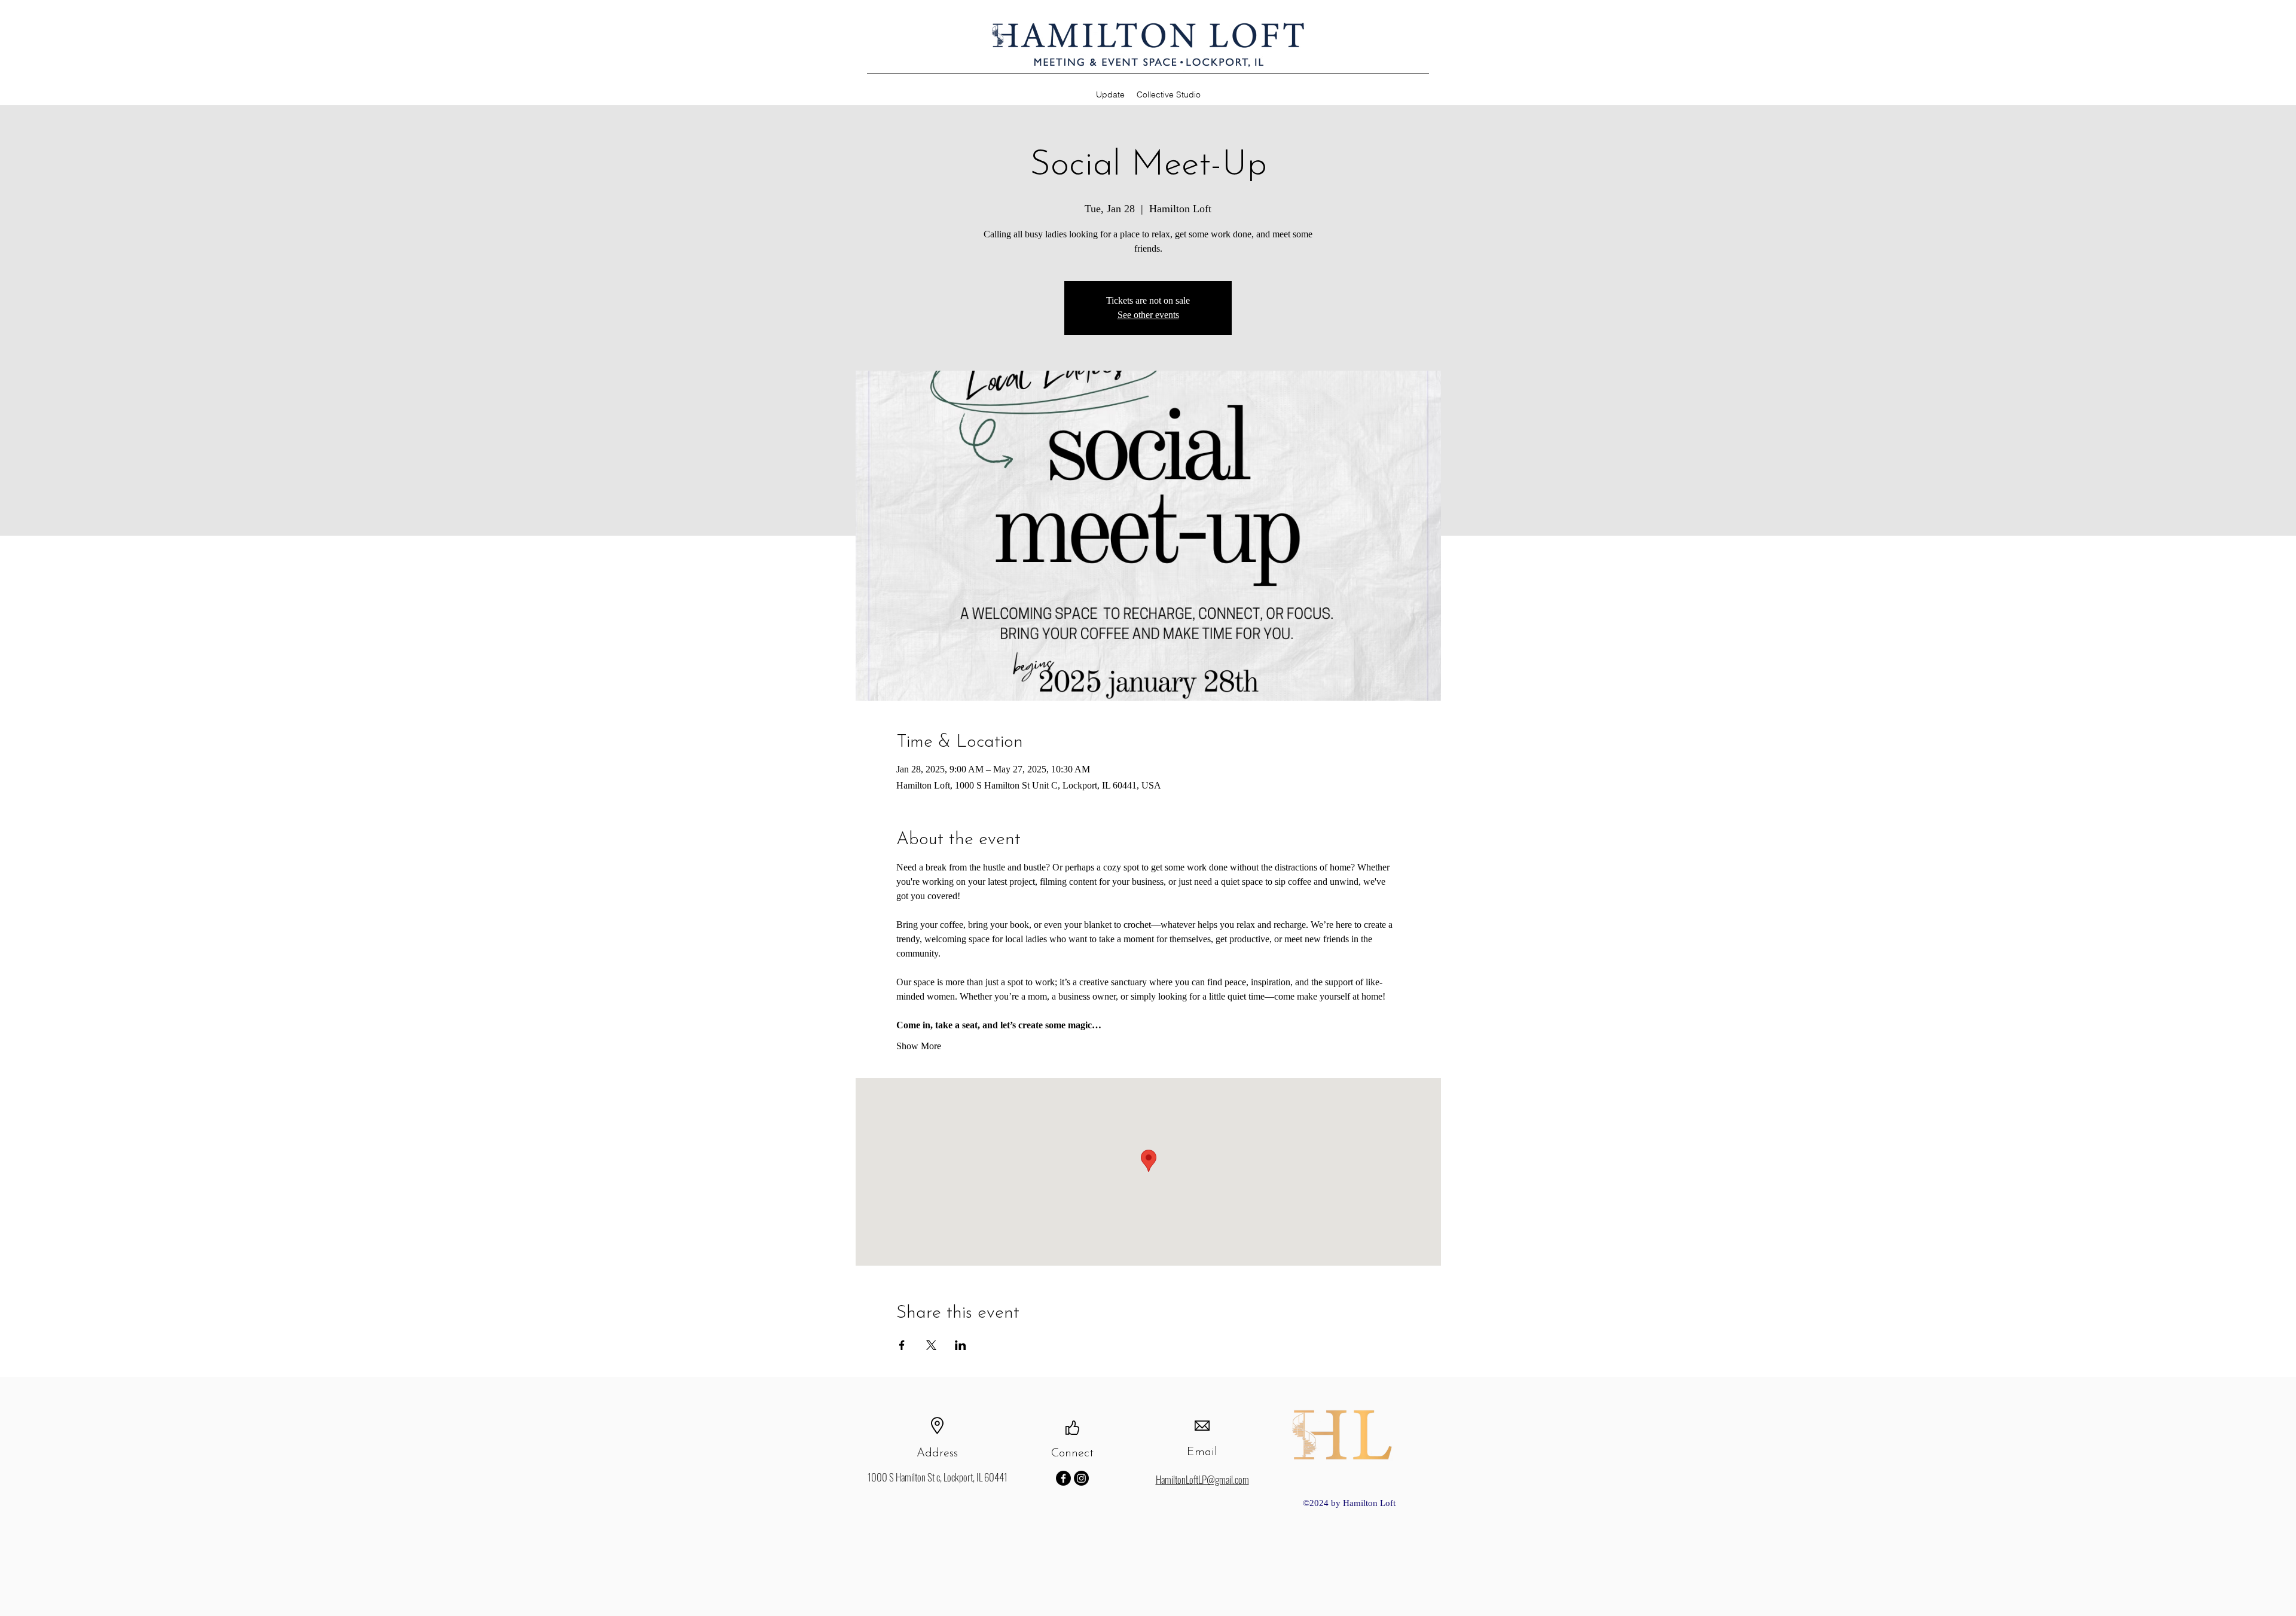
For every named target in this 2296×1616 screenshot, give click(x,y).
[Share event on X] (931, 1345)
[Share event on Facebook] (902, 1345)
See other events (1148, 315)
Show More (919, 1046)
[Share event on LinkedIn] (961, 1345)
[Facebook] (1063, 1478)
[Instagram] (1081, 1478)
